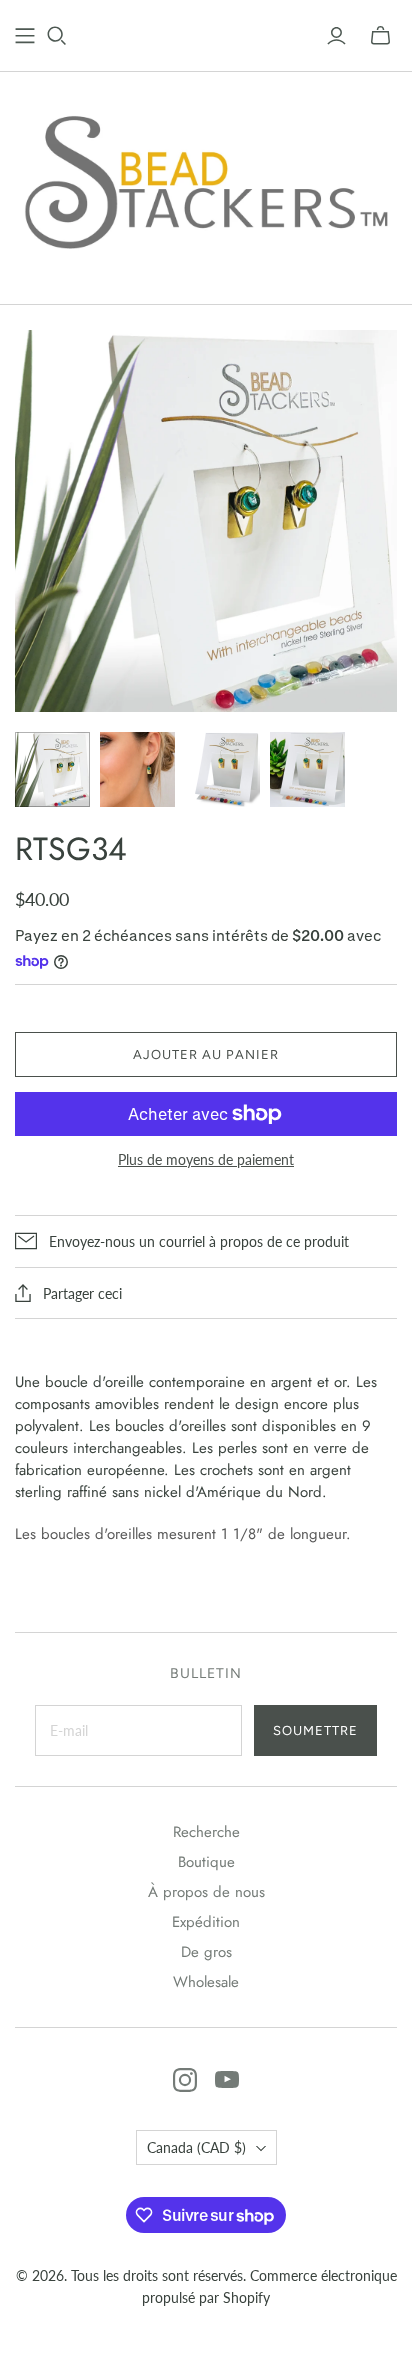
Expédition (206, 1922)
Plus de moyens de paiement (206, 1159)
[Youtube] (227, 2080)
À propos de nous (206, 1892)
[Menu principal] (25, 36)
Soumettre (315, 1730)
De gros (206, 1952)
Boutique (206, 1862)
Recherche (206, 1832)
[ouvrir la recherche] (57, 36)
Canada (196, 2147)
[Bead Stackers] (206, 183)
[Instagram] (185, 2080)
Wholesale (206, 1982)
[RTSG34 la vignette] (52, 769)
